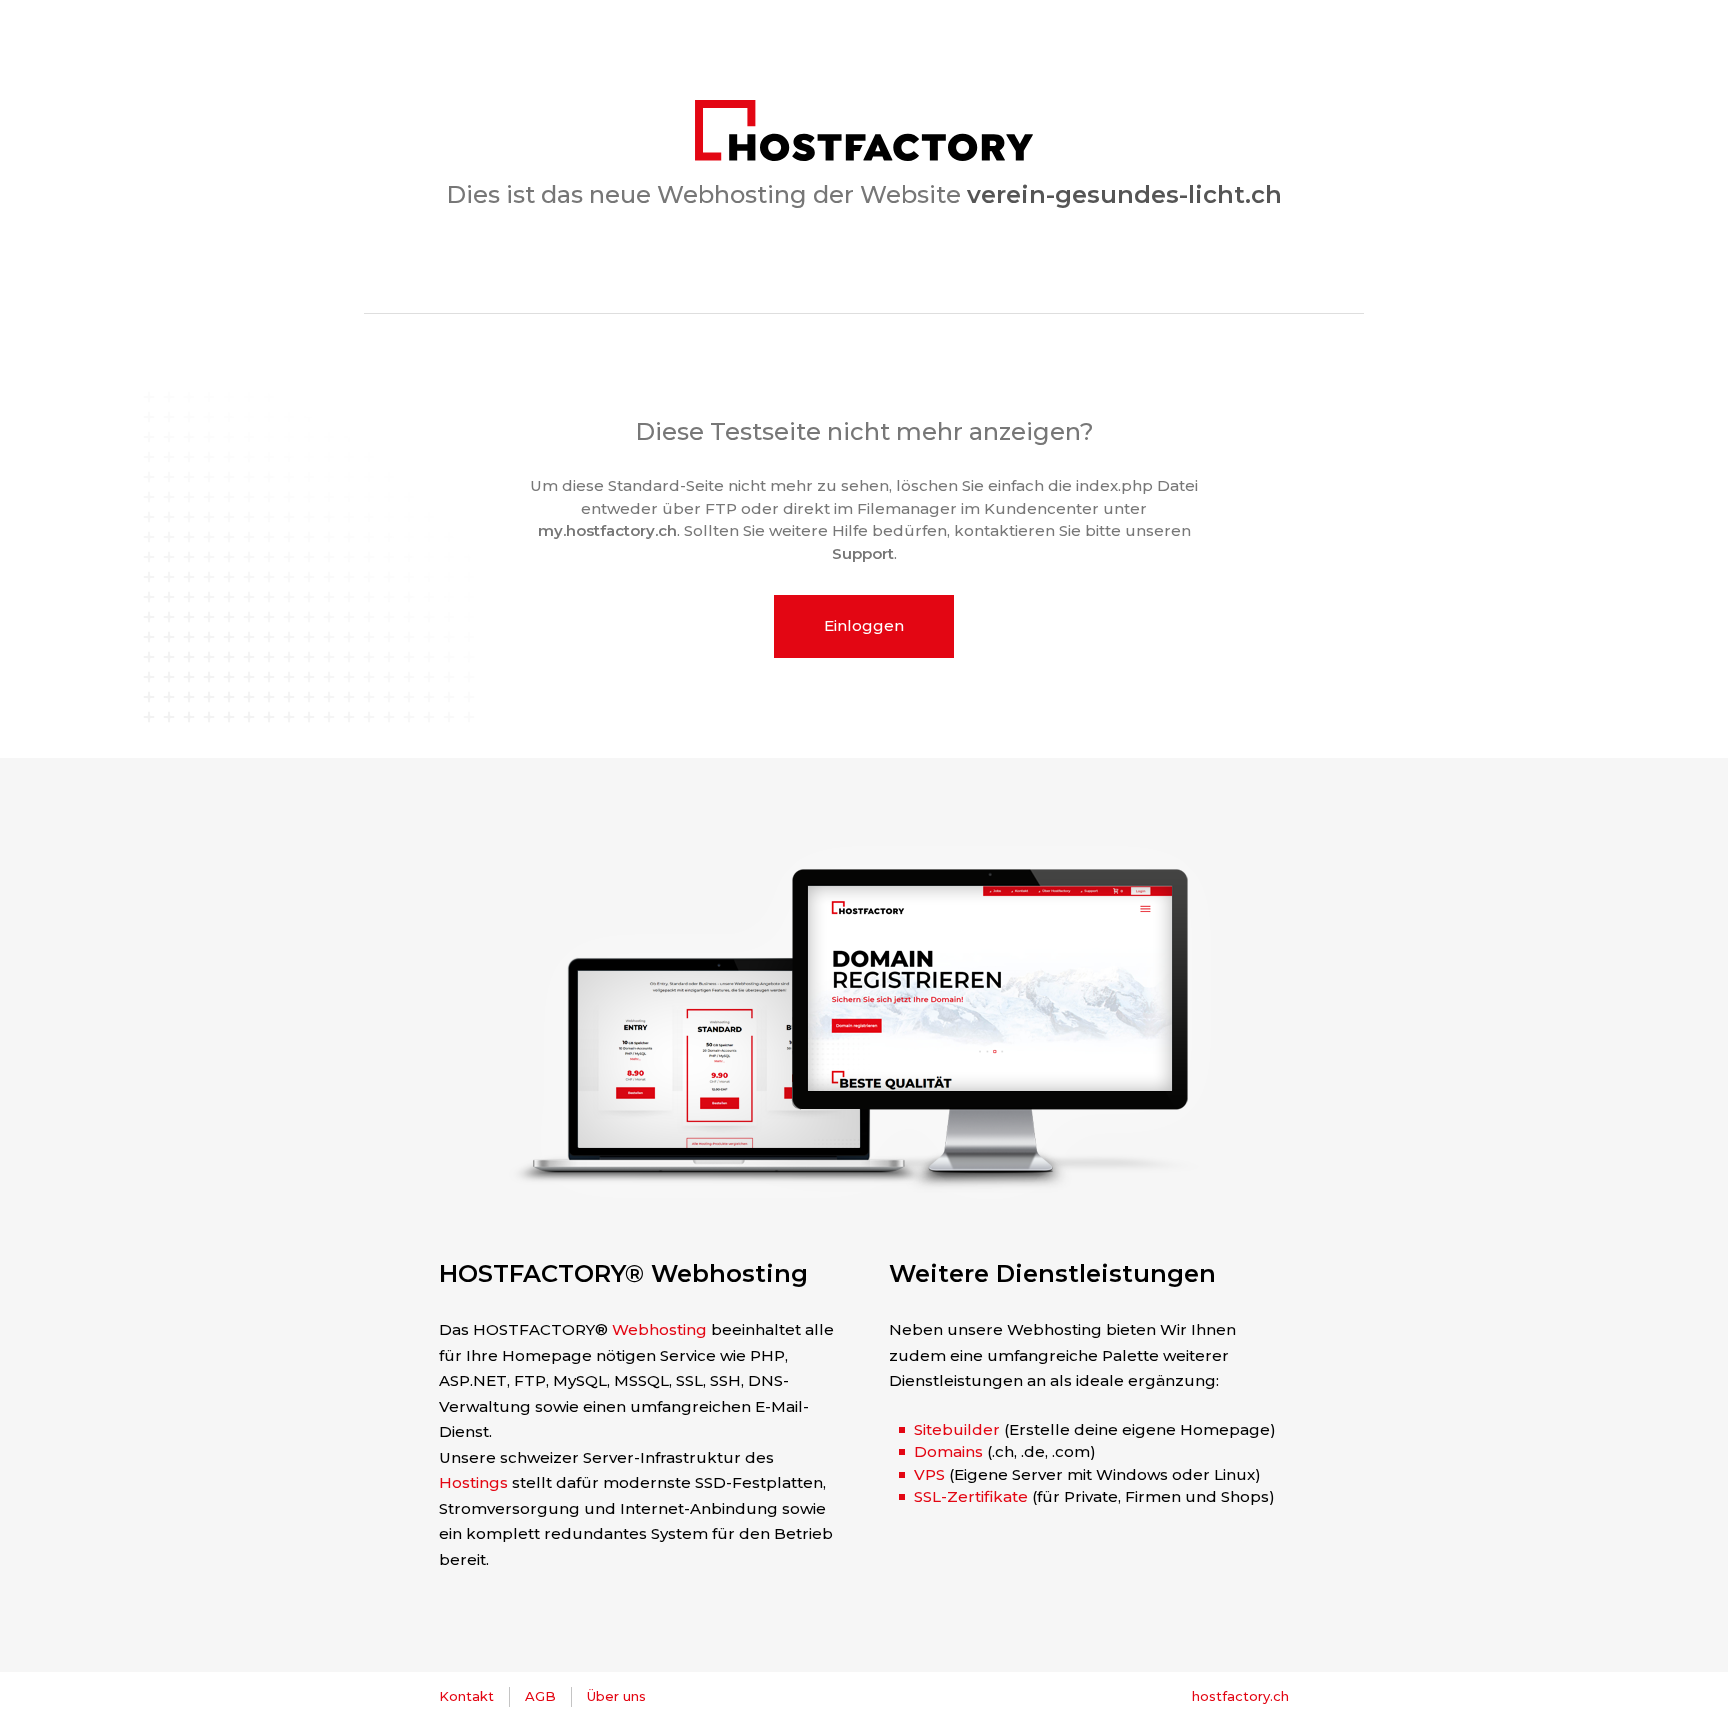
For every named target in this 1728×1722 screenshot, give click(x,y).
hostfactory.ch (1240, 1696)
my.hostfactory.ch (607, 530)
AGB (540, 1696)
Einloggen (864, 625)
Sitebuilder (957, 1429)
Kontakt (466, 1696)
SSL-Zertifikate (971, 1496)
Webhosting (659, 1329)
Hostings (473, 1482)
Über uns (616, 1696)
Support (863, 553)
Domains (948, 1451)
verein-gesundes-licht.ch (1124, 194)
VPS (929, 1474)
